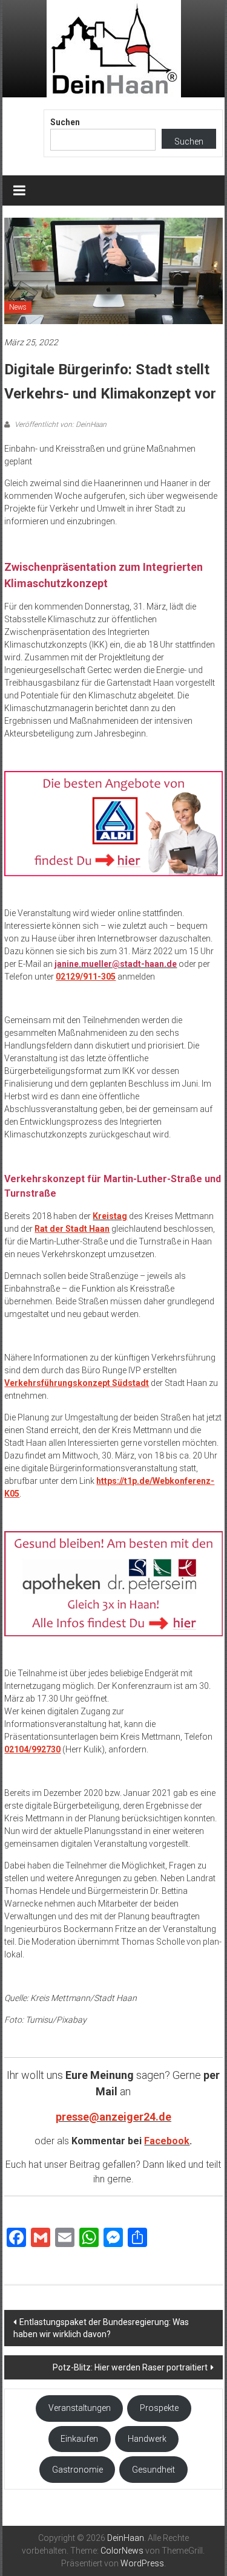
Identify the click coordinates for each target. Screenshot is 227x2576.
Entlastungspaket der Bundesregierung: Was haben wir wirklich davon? (101, 2328)
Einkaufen (79, 2439)
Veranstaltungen (80, 2408)
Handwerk (147, 2439)
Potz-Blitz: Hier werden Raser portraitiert (130, 2367)
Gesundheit (153, 2470)
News (18, 307)
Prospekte (159, 2408)
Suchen (65, 122)
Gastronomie (77, 2470)
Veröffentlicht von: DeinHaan (60, 424)
